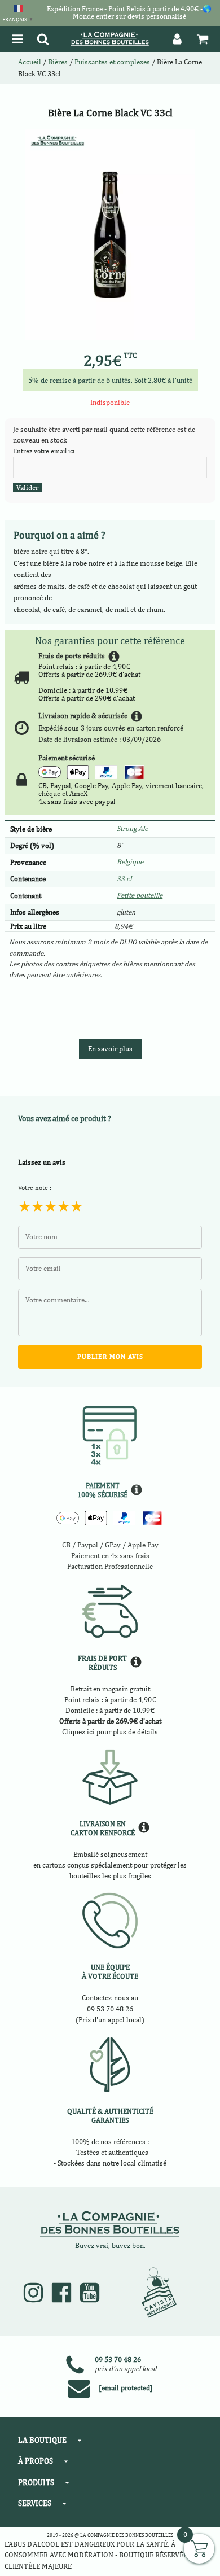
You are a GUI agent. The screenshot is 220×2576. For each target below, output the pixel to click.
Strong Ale (132, 828)
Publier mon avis (110, 1357)
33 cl (124, 879)
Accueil (30, 62)
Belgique (130, 862)
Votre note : (35, 1188)
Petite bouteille (140, 895)
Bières (58, 62)
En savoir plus (110, 1049)
